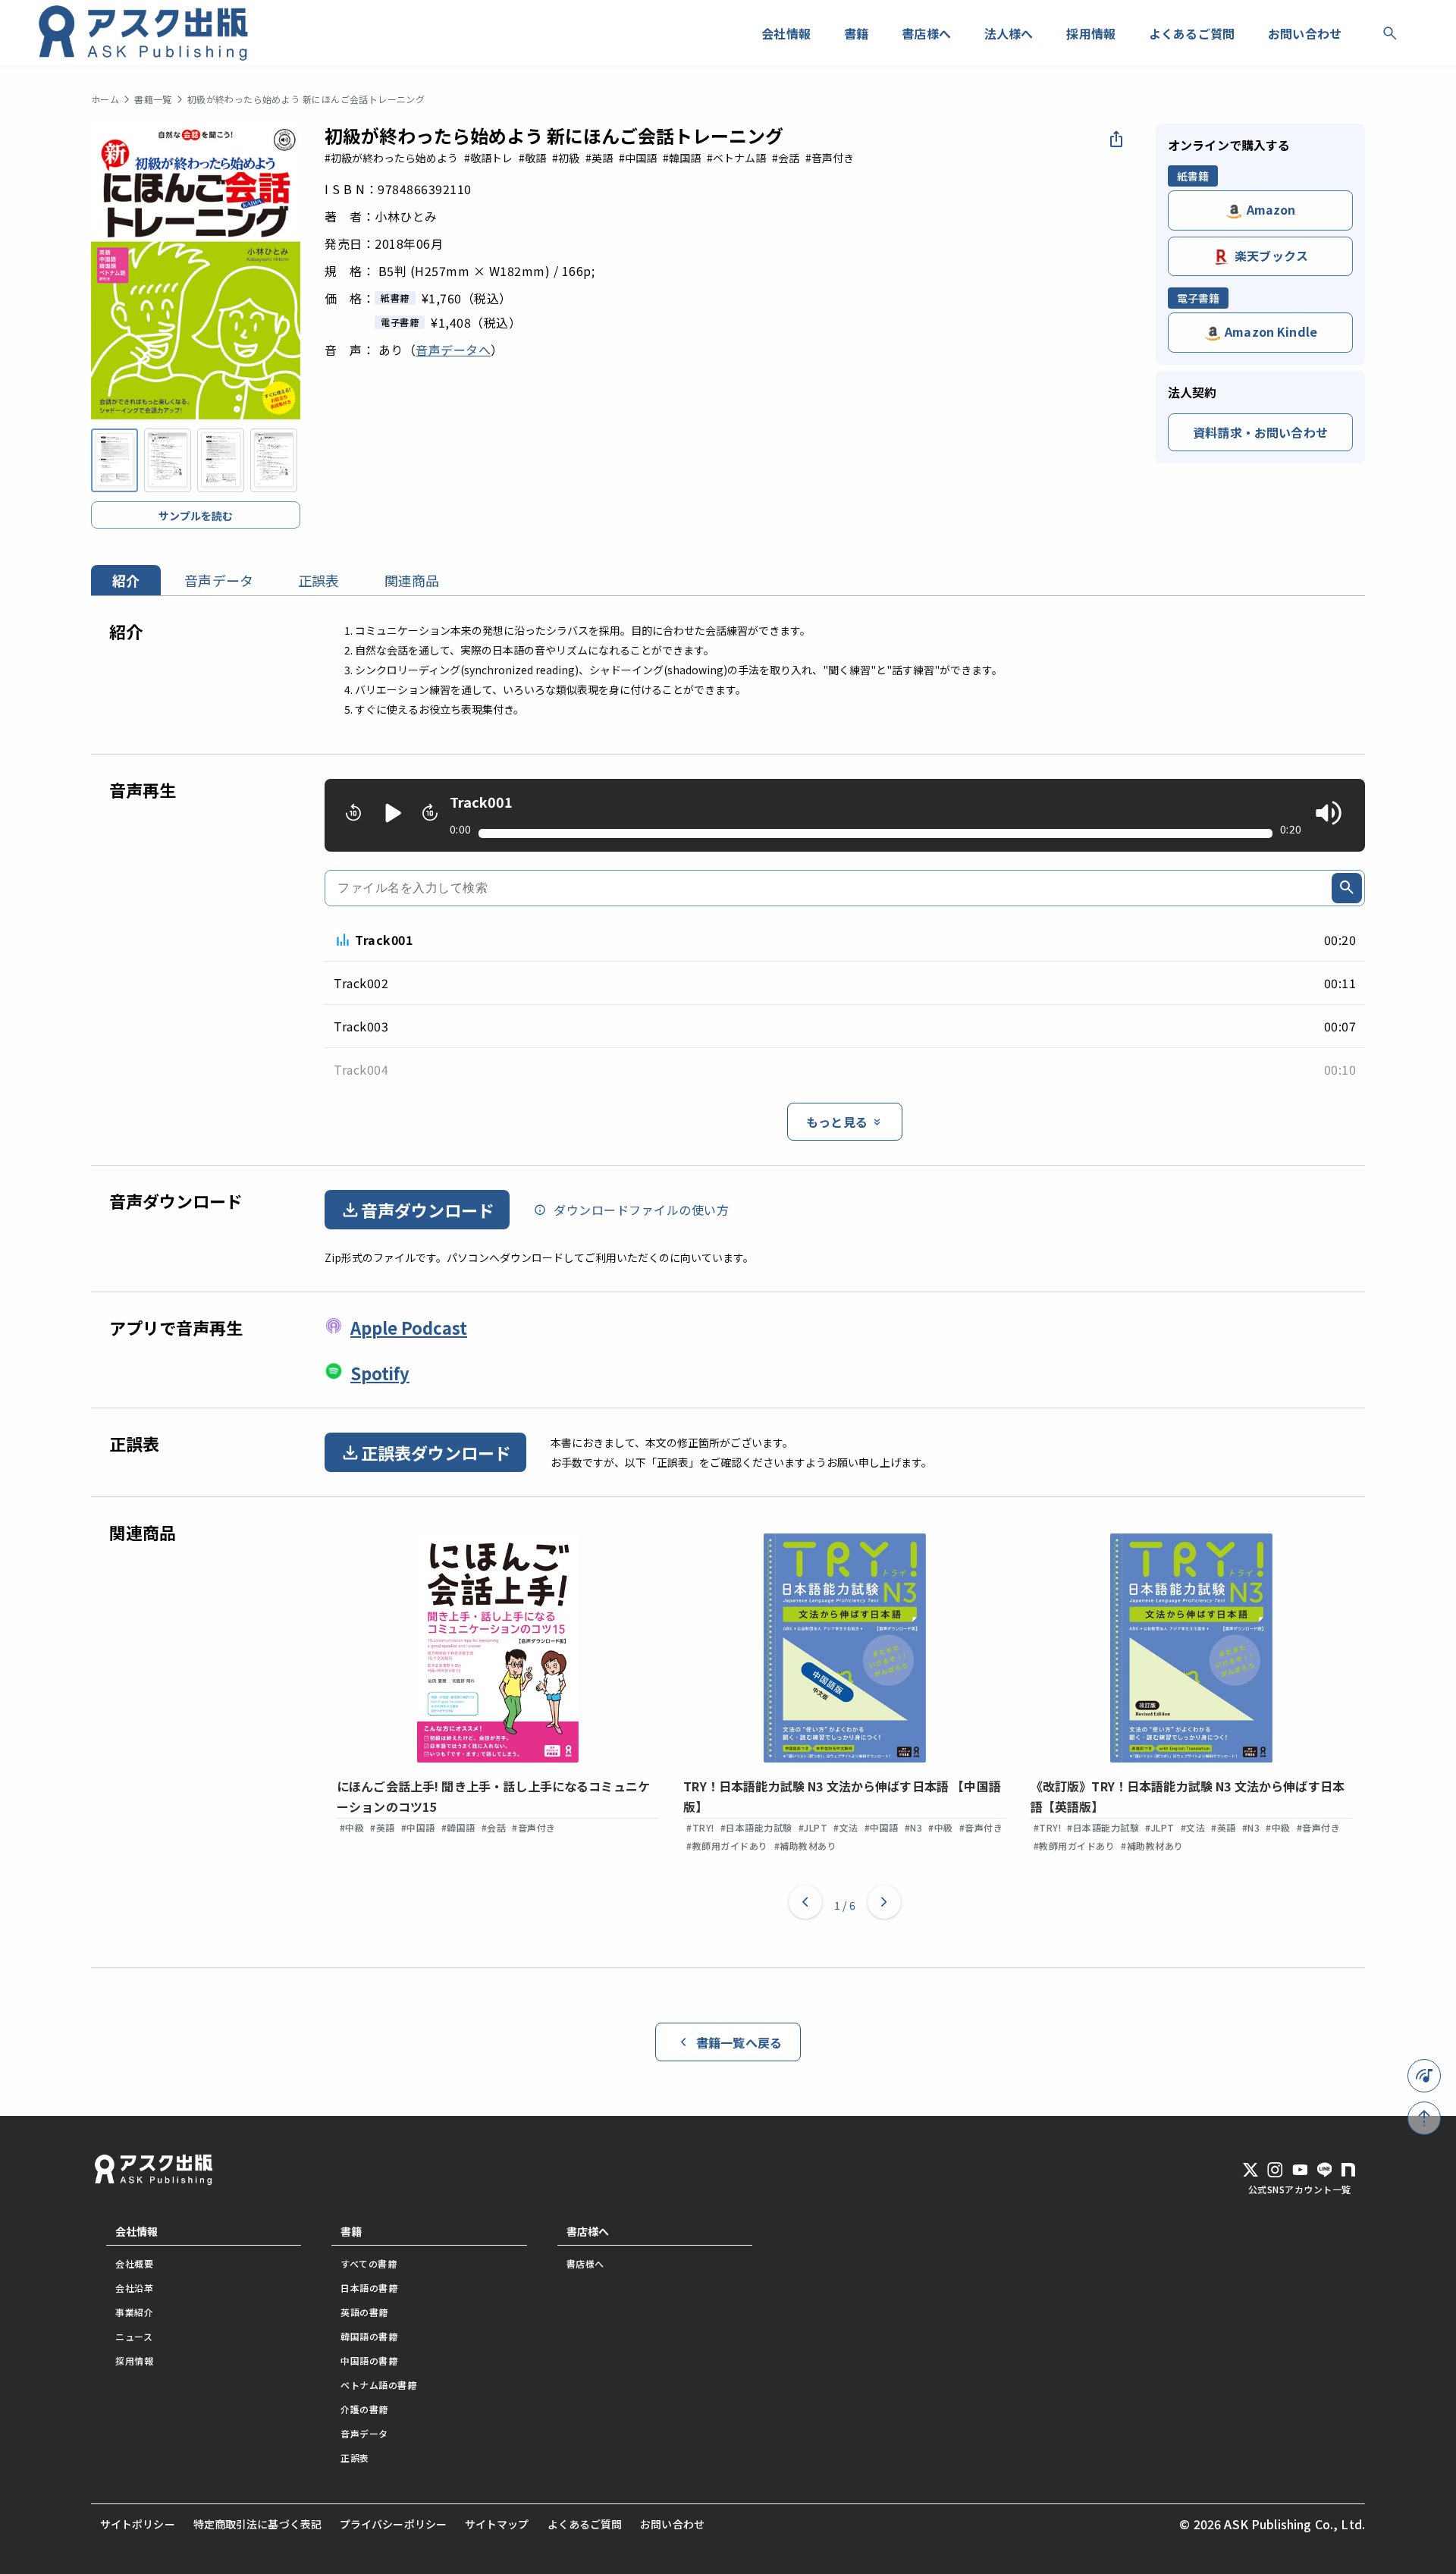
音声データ (219, 580)
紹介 (126, 580)
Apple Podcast (409, 1327)
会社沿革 (134, 2288)
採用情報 (134, 2361)
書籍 (351, 2231)
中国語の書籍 (369, 2361)
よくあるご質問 (585, 2524)
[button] (805, 1905)
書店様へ (588, 2231)
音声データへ (453, 350)
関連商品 (412, 580)
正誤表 (318, 580)
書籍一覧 (153, 99)
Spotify (380, 1373)
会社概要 (134, 2263)
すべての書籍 (369, 2263)
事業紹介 (134, 2312)
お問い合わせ (672, 2524)
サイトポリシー (138, 2524)
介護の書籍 (364, 2409)
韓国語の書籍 (369, 2336)
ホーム (105, 99)
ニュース (134, 2336)
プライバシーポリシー (393, 2524)
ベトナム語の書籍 (378, 2385)
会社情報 (136, 2231)
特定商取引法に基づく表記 (257, 2524)
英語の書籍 (364, 2312)
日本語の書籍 (369, 2288)
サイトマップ (497, 2524)
